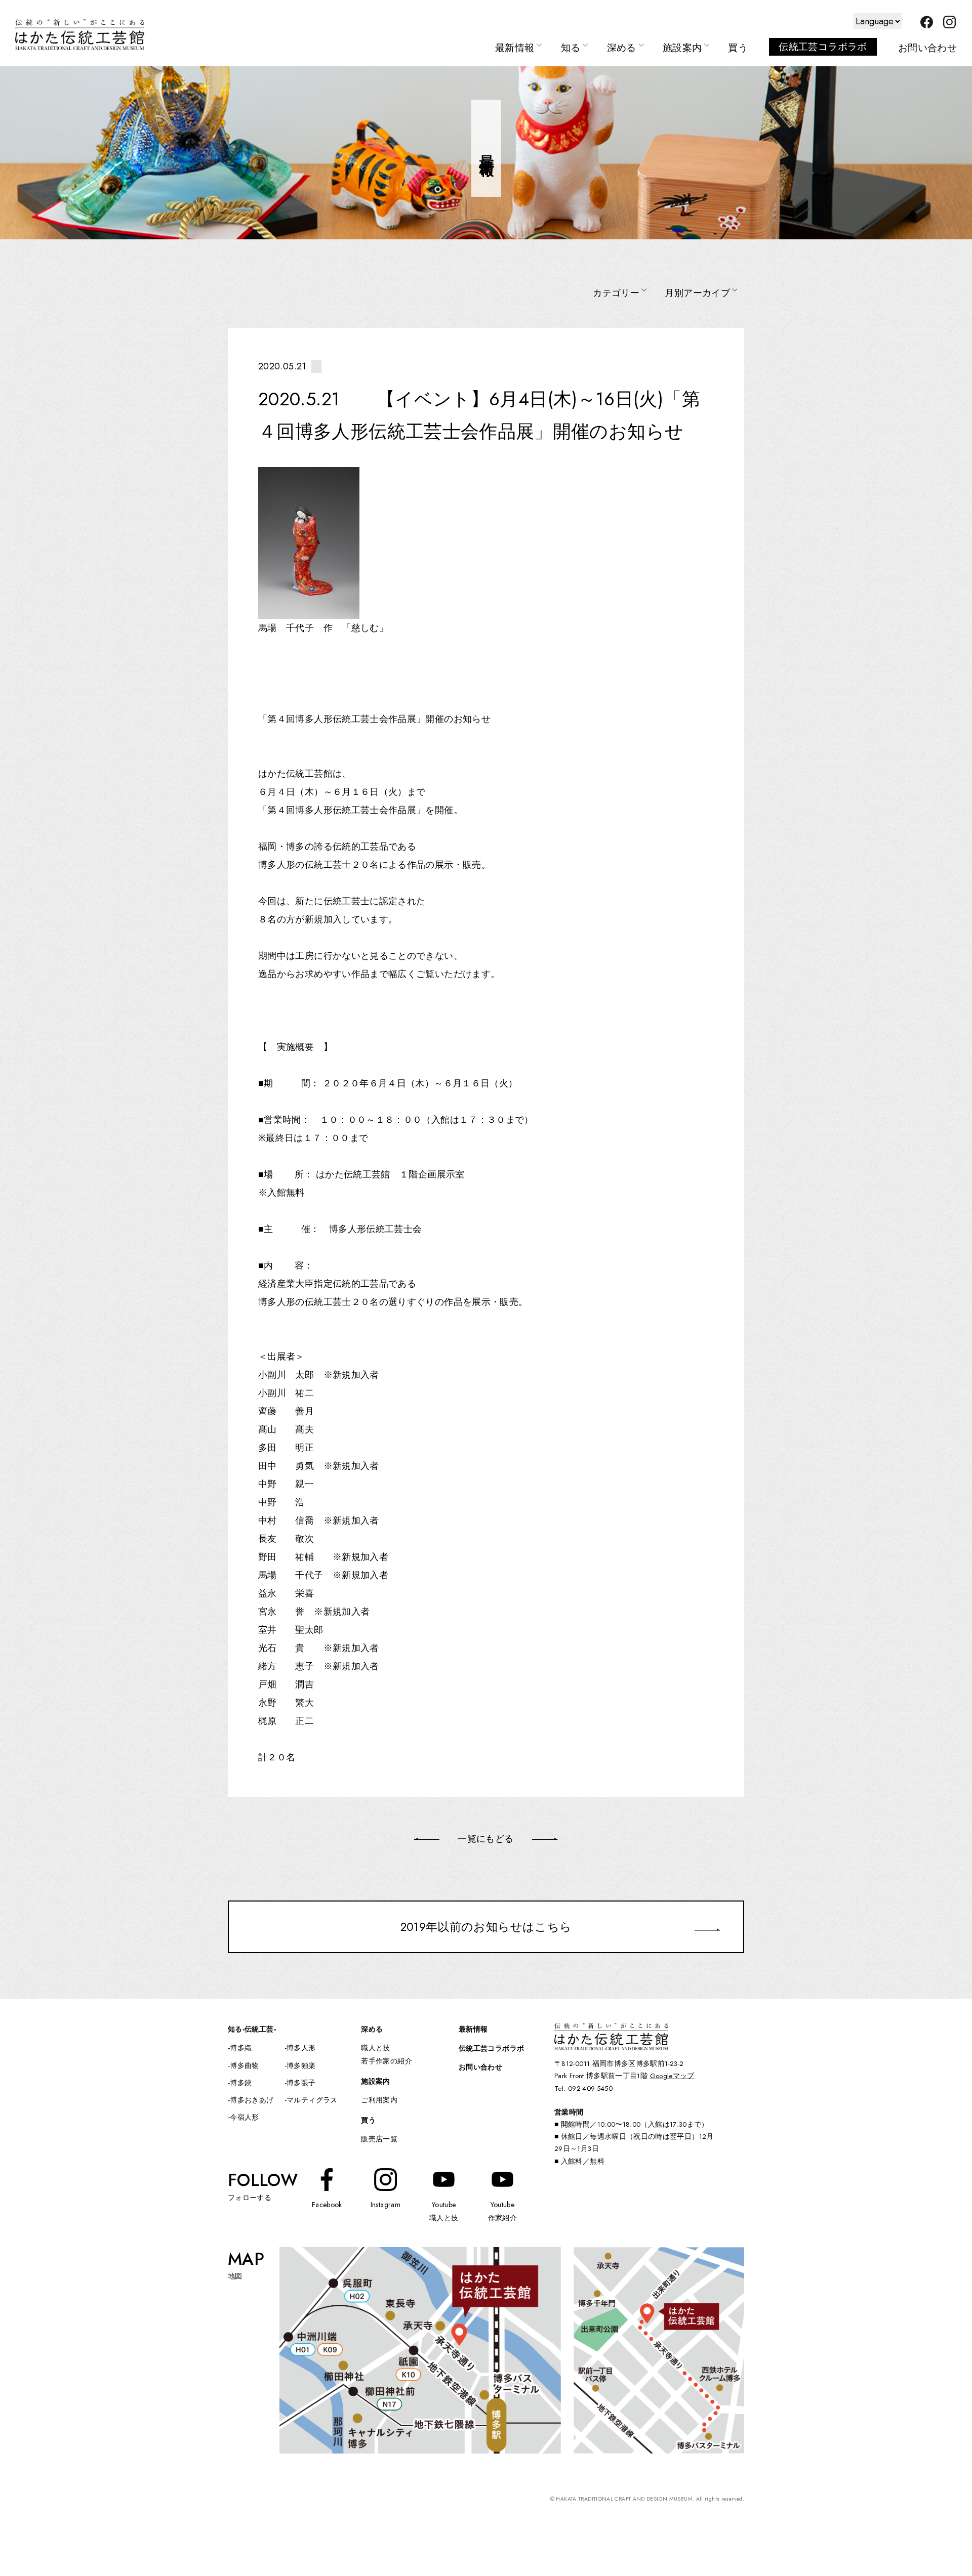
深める (622, 48)
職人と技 (375, 2048)
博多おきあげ (252, 2100)
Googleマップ (672, 2076)
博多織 (241, 2048)
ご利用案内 (379, 2100)
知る (571, 48)
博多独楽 (301, 2065)
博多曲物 (244, 2065)
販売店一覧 (379, 2139)
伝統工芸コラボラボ (823, 47)
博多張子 (301, 2083)
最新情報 (515, 48)
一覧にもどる (485, 1839)
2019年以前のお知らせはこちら (486, 1927)
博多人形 (301, 2048)
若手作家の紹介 (387, 2061)
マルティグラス (312, 2100)
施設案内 (682, 48)
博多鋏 (241, 2083)
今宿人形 (244, 2117)
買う (738, 48)
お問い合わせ (927, 48)
